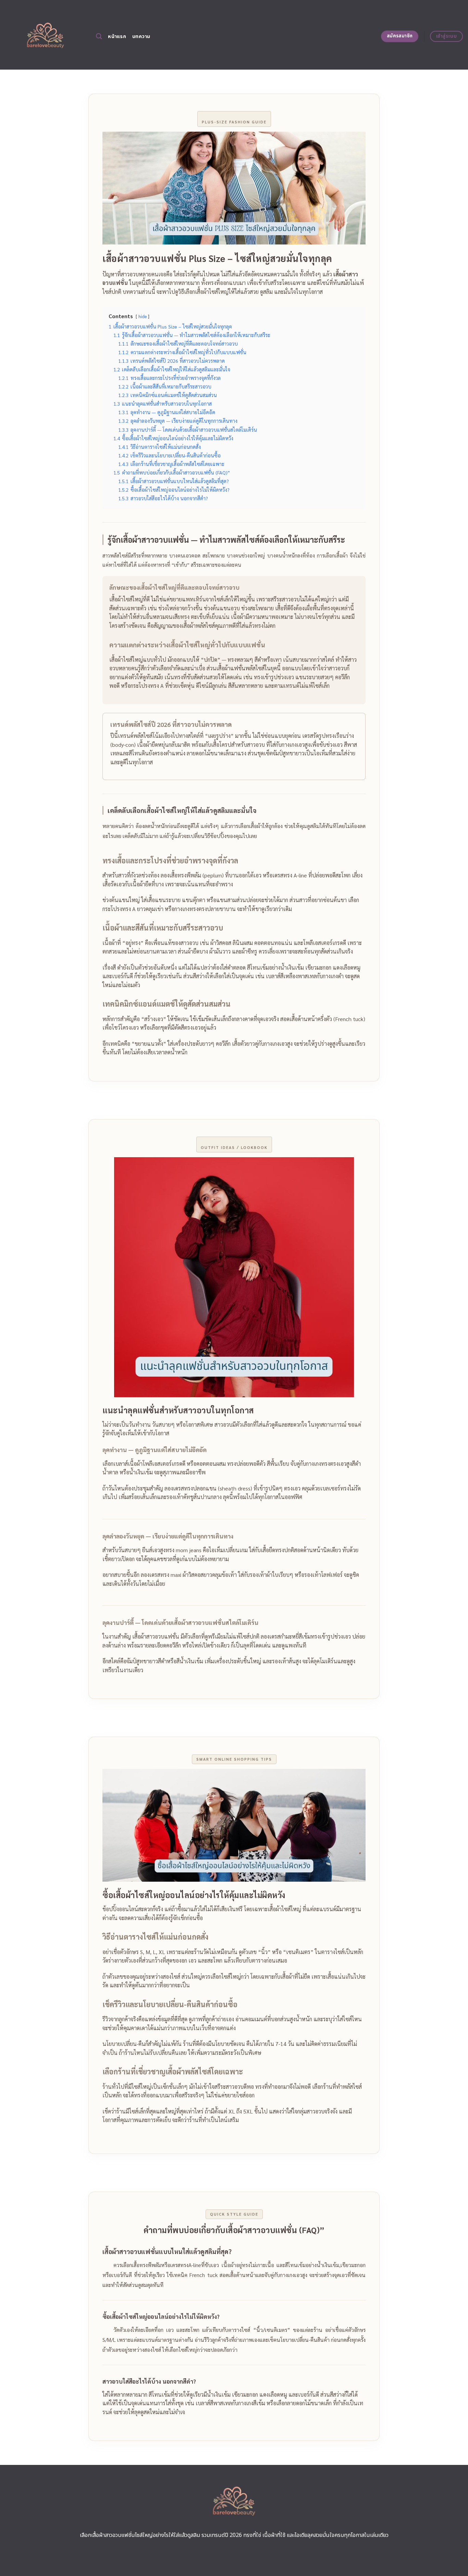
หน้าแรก (117, 37)
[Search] (99, 37)
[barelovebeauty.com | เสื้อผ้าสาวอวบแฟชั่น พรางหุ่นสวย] (45, 35)
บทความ (141, 37)
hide (143, 316)
